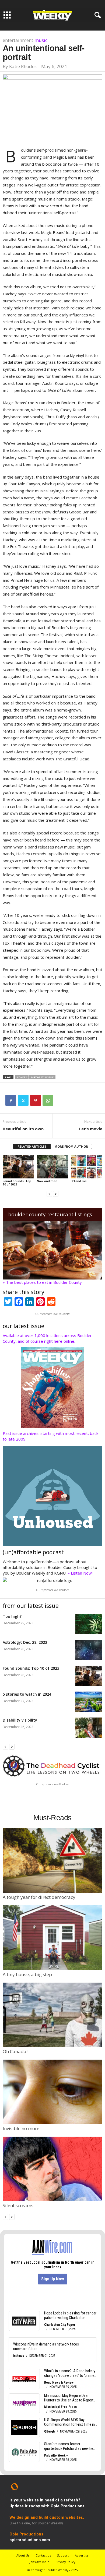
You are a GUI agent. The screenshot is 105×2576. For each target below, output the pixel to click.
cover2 (22, 1077)
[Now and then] (53, 1166)
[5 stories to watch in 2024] (89, 1702)
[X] (23, 1100)
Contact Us (43, 2555)
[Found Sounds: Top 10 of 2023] (18, 1166)
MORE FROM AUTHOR (71, 1146)
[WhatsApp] (48, 1100)
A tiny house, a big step (27, 1974)
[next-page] (56, 1193)
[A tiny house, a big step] (52, 1938)
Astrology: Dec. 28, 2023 (25, 1642)
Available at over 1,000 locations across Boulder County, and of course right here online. (47, 1338)
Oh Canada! (15, 2051)
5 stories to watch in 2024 (27, 1694)
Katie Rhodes (23, 66)
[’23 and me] (87, 1166)
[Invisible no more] (52, 2092)
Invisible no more (21, 2128)
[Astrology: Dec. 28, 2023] (89, 1650)
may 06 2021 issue (42, 1077)
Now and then (47, 1181)
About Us (23, 2555)
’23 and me (79, 1181)
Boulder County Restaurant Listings (50, 1214)
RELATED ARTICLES (32, 1146)
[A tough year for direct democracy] (52, 1861)
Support (63, 2555)
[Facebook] (11, 1100)
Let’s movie (91, 1129)
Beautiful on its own (23, 1129)
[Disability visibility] (89, 1728)
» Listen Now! (80, 1573)
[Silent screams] (52, 2169)
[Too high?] (89, 1624)
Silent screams (18, 2205)
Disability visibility (20, 1720)
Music (41, 40)
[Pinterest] (36, 1100)
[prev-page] (49, 1193)
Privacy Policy (65, 2562)
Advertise (82, 2555)
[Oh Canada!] (52, 2015)
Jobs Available (39, 2562)
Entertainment (18, 40)
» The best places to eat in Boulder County (42, 1282)
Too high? (12, 1616)
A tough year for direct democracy (39, 1897)
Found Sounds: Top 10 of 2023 (17, 1183)
